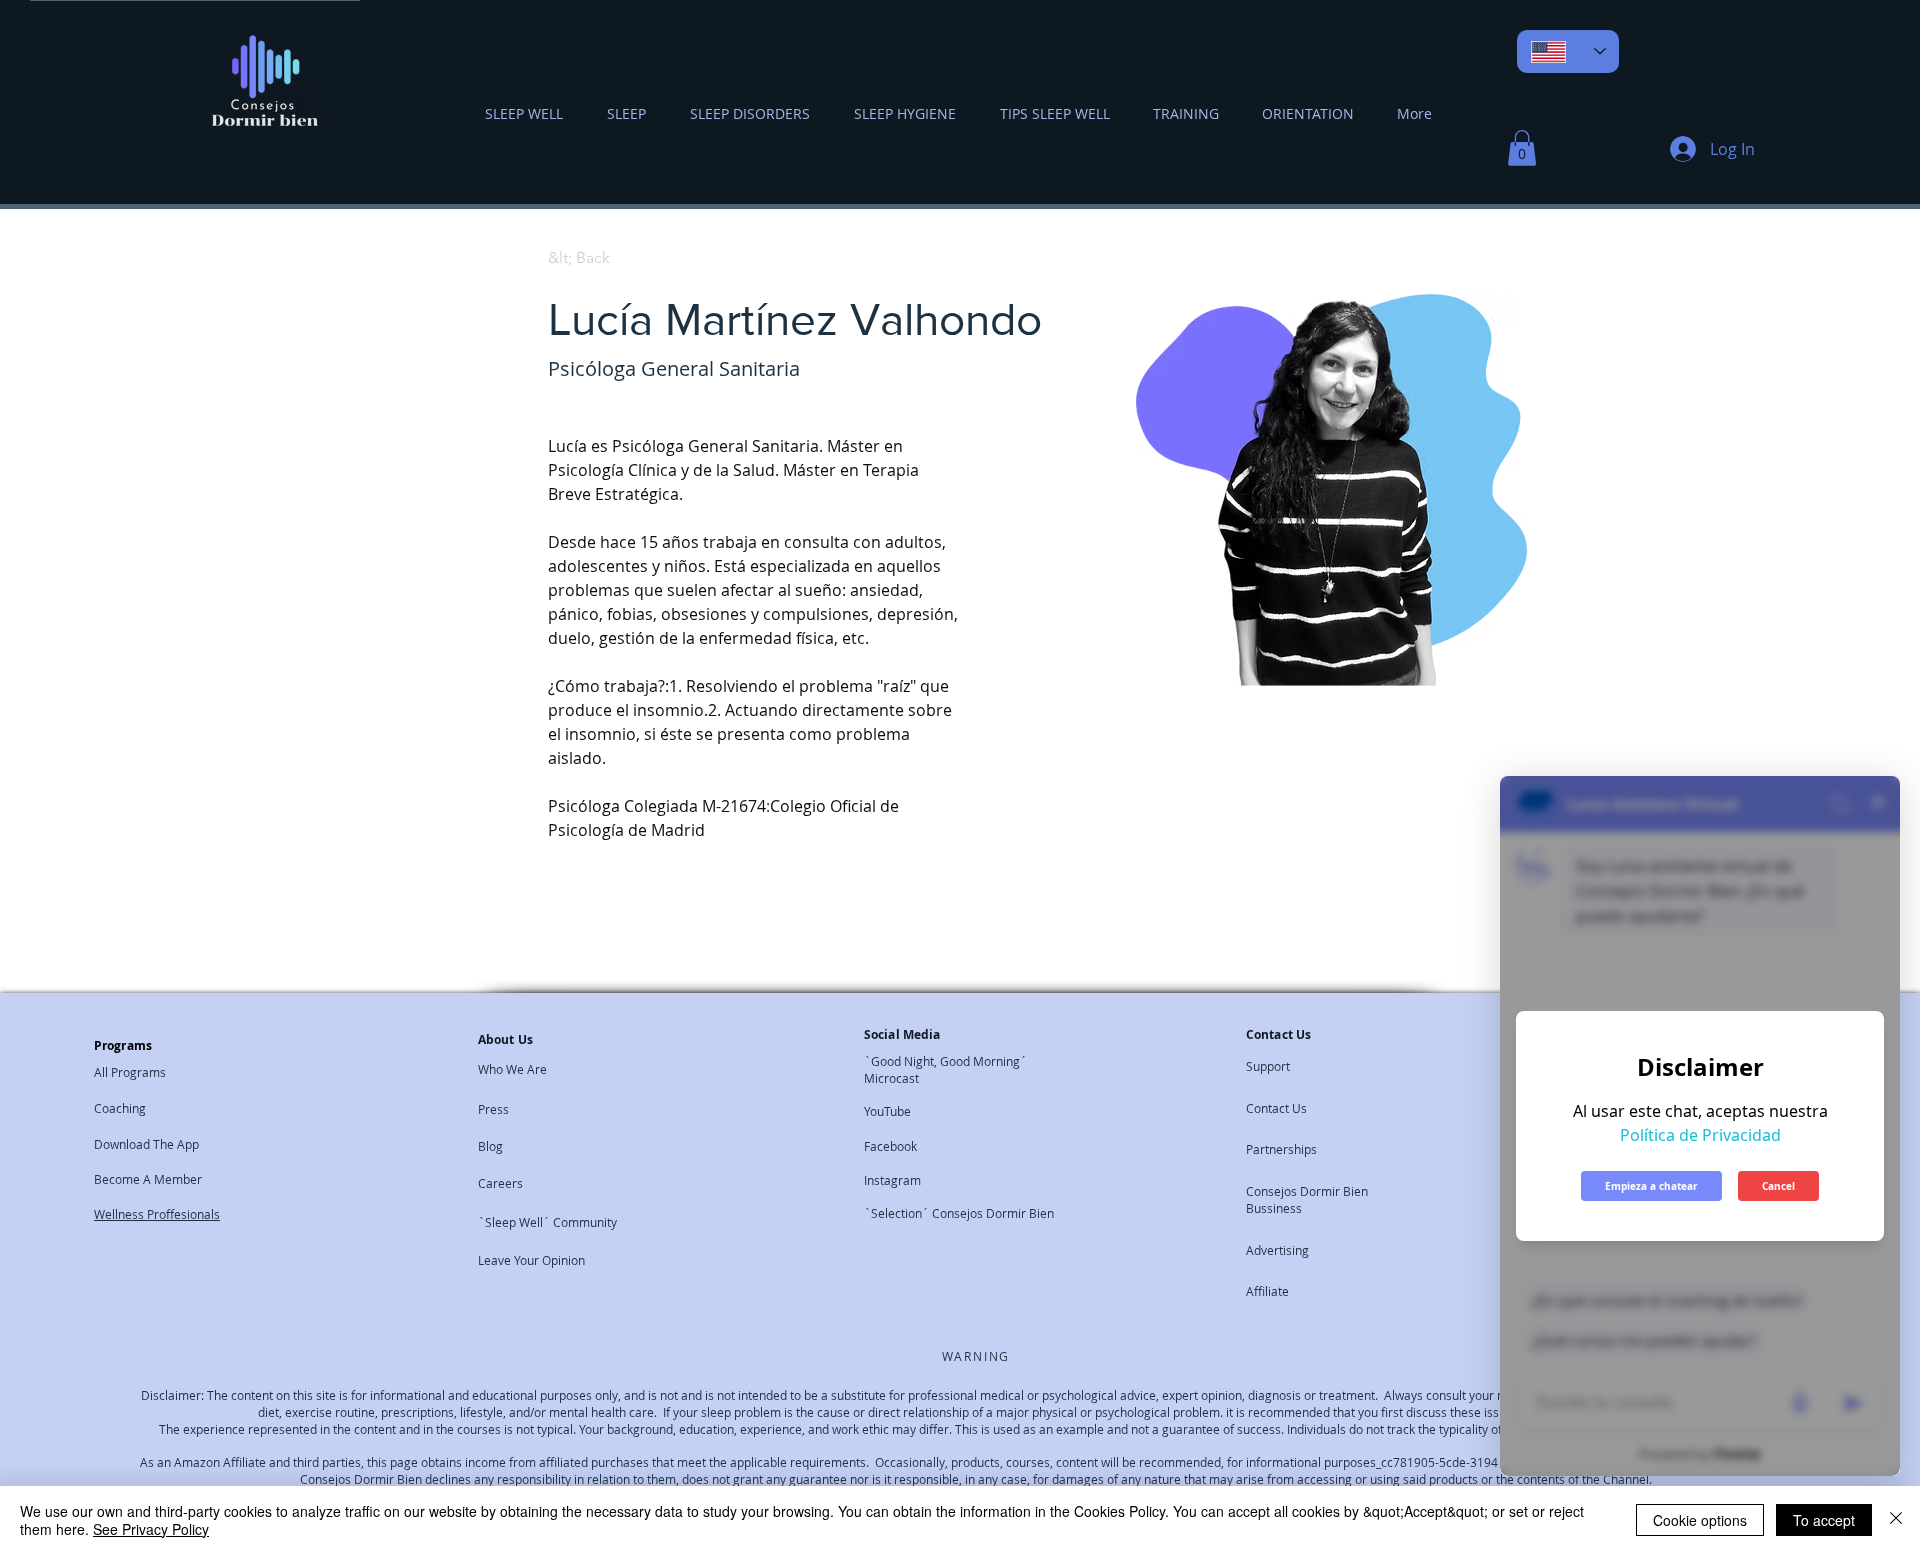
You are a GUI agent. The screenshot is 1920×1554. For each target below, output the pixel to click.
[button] (1522, 148)
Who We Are (512, 1069)
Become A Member (148, 1179)
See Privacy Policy (151, 1529)
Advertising (1277, 1250)
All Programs (130, 1072)
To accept (1824, 1520)
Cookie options (1700, 1520)
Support (1268, 1066)
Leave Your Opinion (531, 1260)
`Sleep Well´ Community (547, 1222)
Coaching (120, 1108)
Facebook (890, 1146)
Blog (490, 1146)
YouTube (887, 1111)
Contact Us (1276, 1108)
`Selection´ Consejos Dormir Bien (959, 1213)
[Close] (1896, 1520)
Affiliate (1267, 1291)
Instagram (892, 1180)
